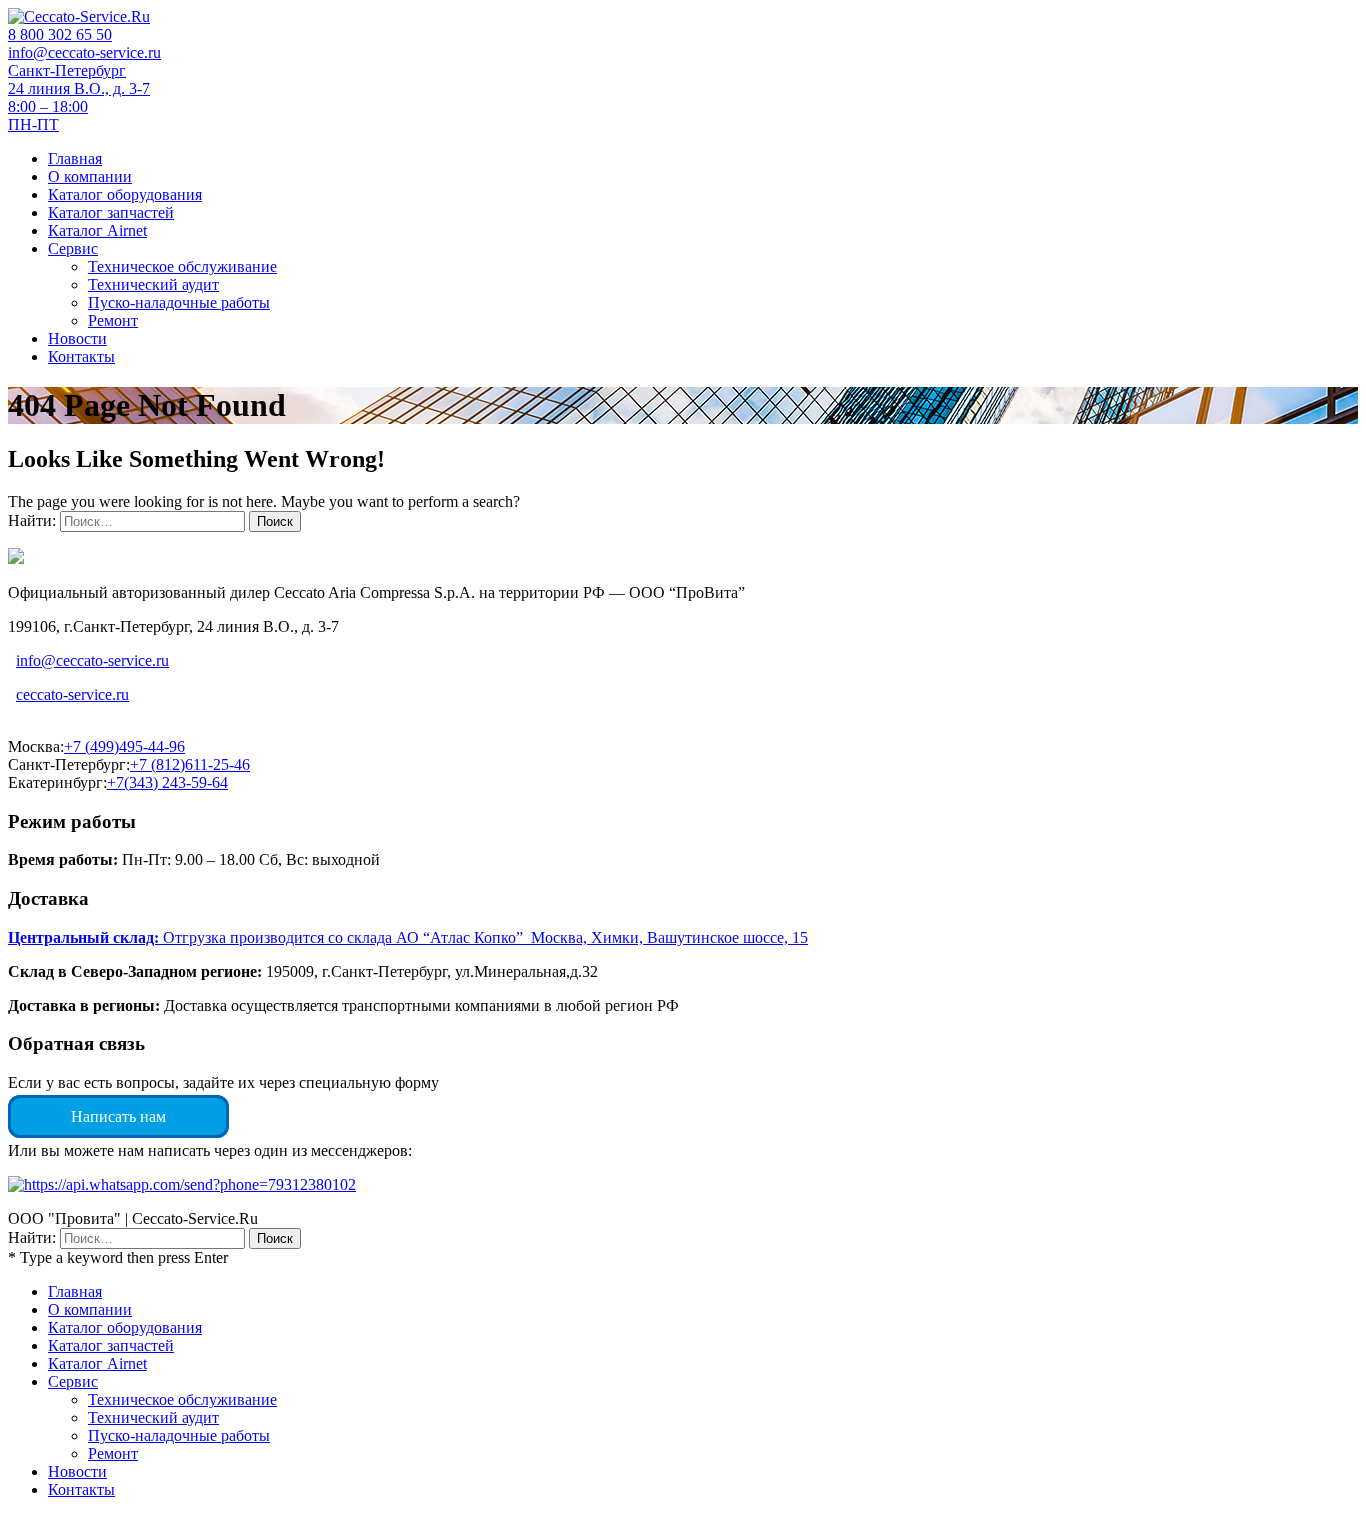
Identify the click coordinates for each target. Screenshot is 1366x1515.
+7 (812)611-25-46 (190, 764)
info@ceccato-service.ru (84, 52)
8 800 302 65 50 (60, 34)
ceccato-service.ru (72, 694)
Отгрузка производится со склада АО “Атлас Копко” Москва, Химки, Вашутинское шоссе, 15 (408, 937)
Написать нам (118, 1116)
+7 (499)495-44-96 (124, 746)
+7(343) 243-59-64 (167, 782)
